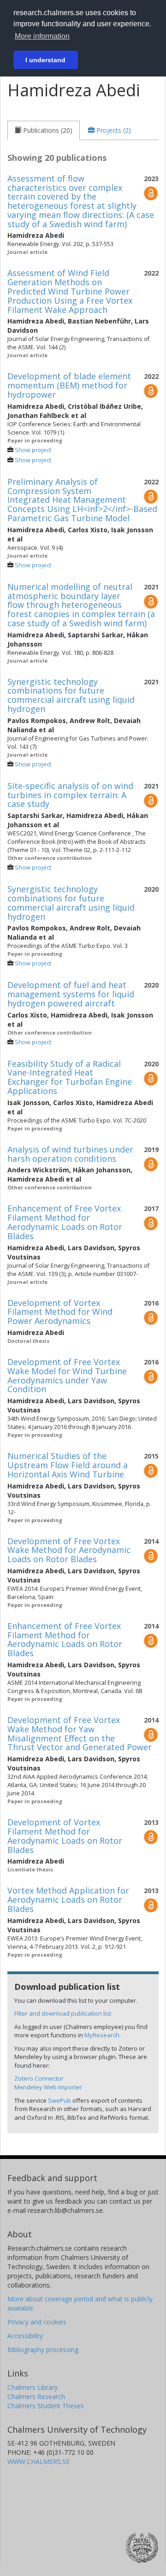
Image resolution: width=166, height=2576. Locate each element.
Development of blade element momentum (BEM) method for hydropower (69, 385)
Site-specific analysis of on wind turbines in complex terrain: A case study (70, 795)
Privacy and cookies (37, 2322)
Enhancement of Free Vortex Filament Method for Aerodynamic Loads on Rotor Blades (65, 1222)
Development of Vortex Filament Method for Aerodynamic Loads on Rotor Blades (65, 1836)
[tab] (44, 130)
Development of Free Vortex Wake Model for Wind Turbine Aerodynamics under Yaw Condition (67, 1375)
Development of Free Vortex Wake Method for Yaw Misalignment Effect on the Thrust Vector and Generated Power (80, 1733)
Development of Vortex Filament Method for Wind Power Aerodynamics (60, 1312)
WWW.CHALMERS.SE (39, 2461)
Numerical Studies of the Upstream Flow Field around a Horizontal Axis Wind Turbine (68, 1465)
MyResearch (102, 2035)
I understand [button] (45, 60)
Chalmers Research (36, 2397)
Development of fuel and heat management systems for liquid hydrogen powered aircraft (71, 994)
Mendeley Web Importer (48, 2087)
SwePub (59, 2100)
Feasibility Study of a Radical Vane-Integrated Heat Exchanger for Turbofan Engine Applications (70, 1077)
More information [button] (42, 36)
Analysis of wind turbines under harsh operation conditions (70, 1154)
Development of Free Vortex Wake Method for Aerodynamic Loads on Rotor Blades (69, 1550)
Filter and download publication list (63, 2013)
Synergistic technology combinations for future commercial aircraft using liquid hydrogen (71, 695)
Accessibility (25, 2336)
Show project (33, 450)
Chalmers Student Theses (46, 2406)
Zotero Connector (39, 2078)
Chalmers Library (33, 2387)
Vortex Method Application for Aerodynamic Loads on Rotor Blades (68, 1900)
